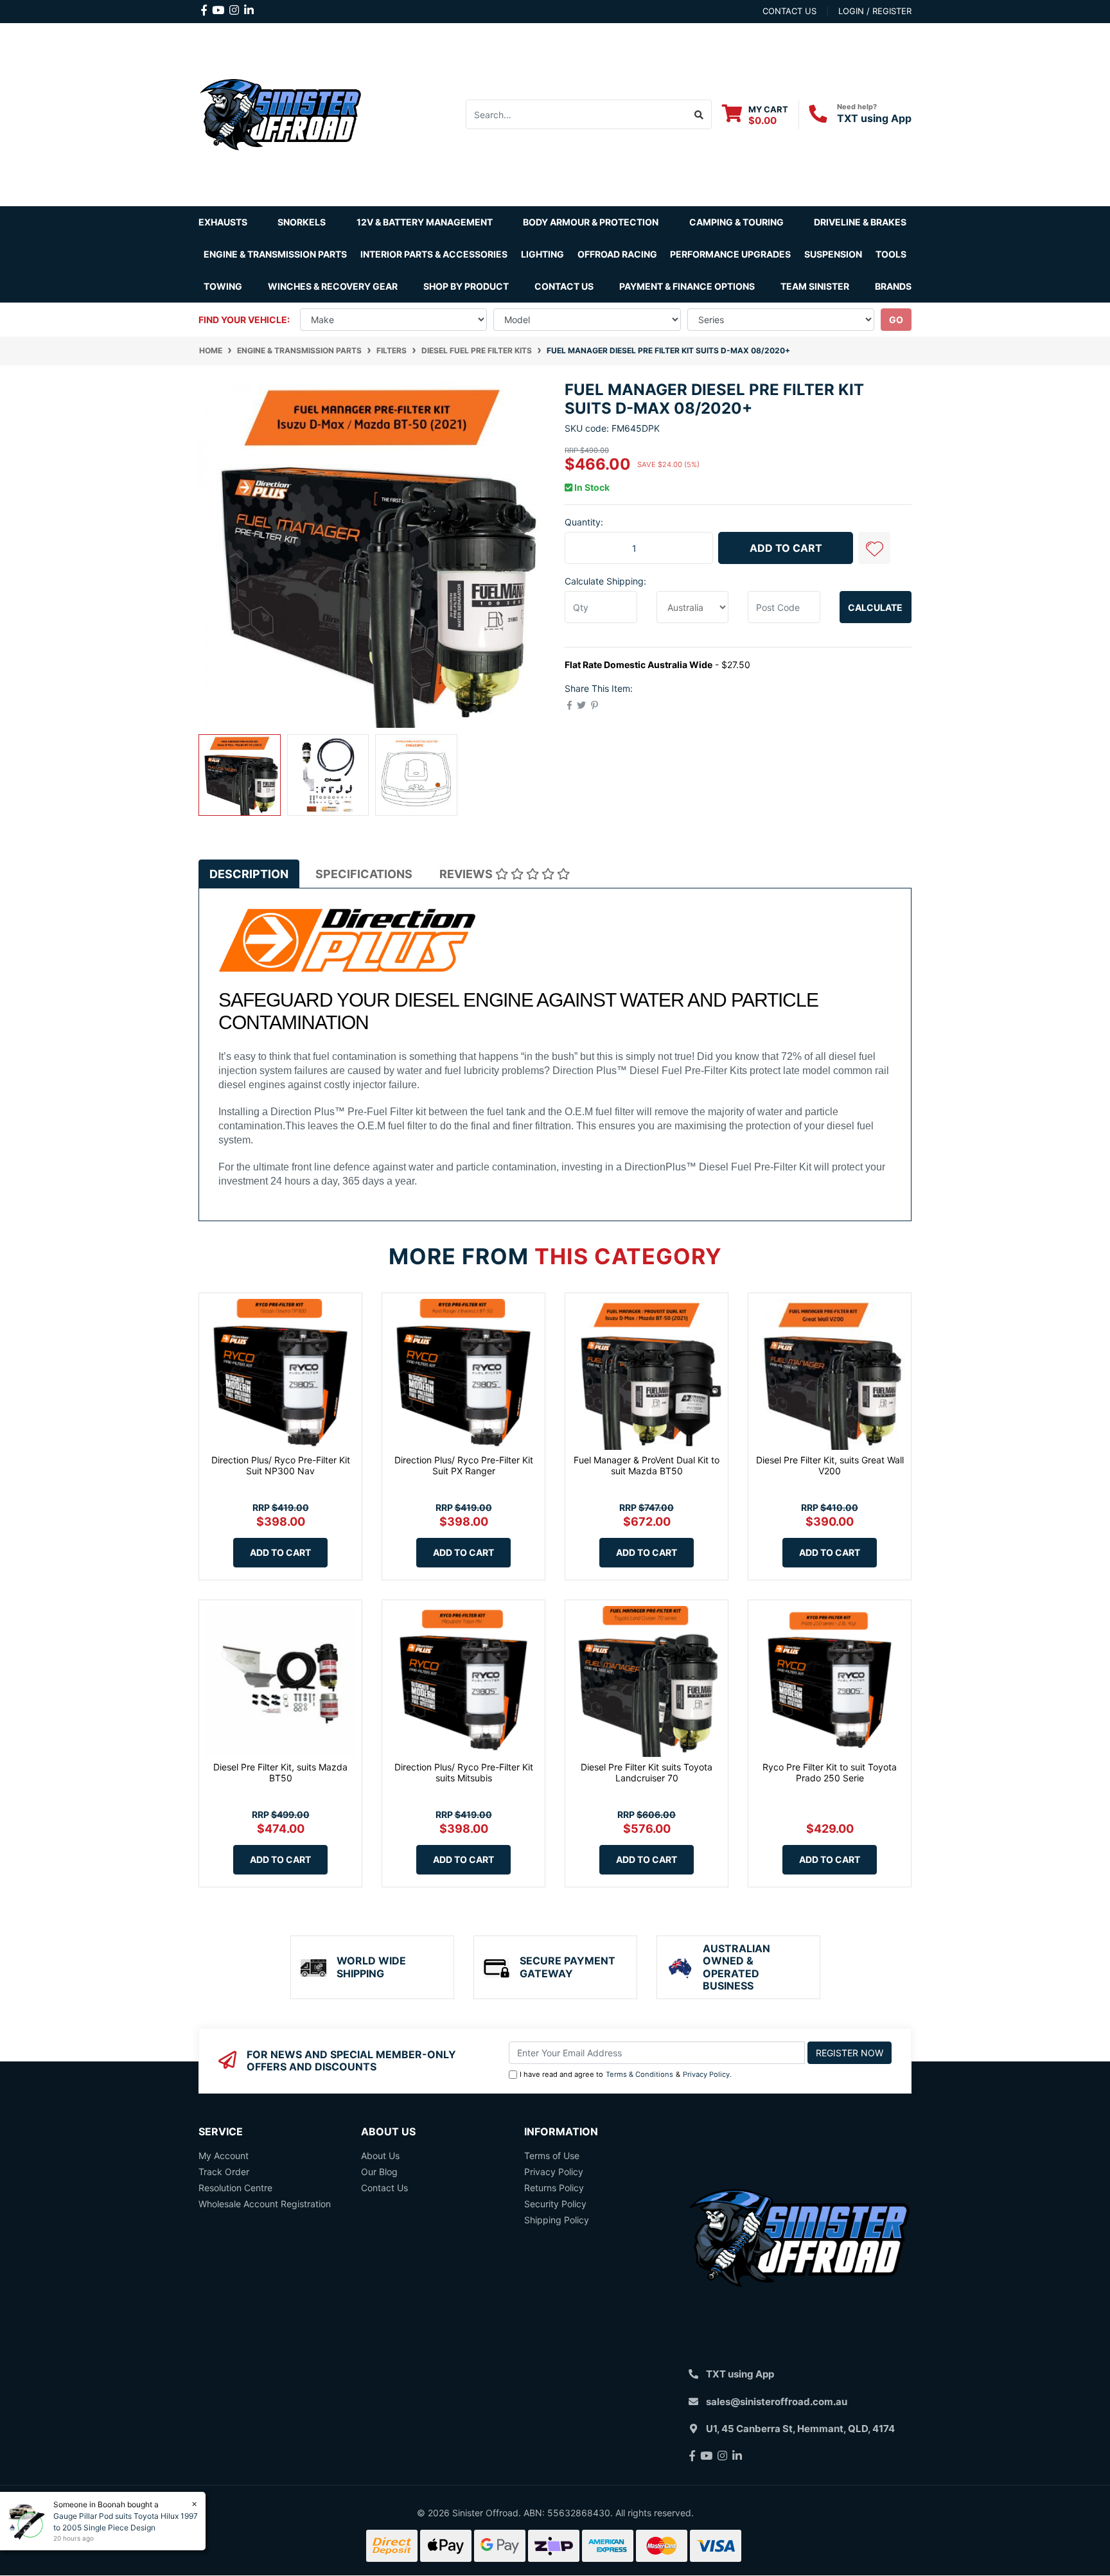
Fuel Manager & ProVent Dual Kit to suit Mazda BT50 (647, 1465)
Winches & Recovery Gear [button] (333, 286)
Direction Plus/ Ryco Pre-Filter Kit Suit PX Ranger (464, 1465)
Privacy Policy (706, 2074)
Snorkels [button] (302, 222)
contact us (789, 11)
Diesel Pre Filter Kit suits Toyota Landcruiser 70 (647, 1772)
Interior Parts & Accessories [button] (434, 254)
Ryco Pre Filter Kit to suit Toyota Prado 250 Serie (830, 1772)
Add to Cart (786, 548)
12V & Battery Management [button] (425, 222)
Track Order (224, 2172)
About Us (380, 2156)
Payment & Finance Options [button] (687, 286)
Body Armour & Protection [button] (591, 222)
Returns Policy (554, 2188)
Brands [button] (893, 286)
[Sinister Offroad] (280, 113)
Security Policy (555, 2204)
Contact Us (564, 286)
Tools (891, 254)
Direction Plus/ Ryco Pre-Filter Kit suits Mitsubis (464, 1772)
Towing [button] (223, 286)
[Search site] (699, 114)
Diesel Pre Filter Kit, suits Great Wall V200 (830, 1465)
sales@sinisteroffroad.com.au (777, 2402)
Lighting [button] (542, 254)
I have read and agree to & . (626, 2074)
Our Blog (379, 2172)
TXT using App (874, 118)
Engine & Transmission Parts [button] (275, 254)
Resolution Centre (235, 2188)
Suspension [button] (833, 254)
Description (249, 874)
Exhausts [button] (223, 222)
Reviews (467, 874)
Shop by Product (466, 286)
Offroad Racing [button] (617, 254)
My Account (224, 2156)
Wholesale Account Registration (265, 2204)
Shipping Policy (557, 2220)
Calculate (875, 607)
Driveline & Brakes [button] (860, 222)
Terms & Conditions (639, 2074)
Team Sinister (815, 286)
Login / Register (875, 11)
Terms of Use (552, 2156)
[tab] (249, 874)
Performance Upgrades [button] (730, 254)
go (896, 320)
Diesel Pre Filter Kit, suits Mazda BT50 (280, 1772)
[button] (874, 548)
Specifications (364, 874)
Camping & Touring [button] (736, 222)
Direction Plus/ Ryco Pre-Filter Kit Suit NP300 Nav (281, 1465)
